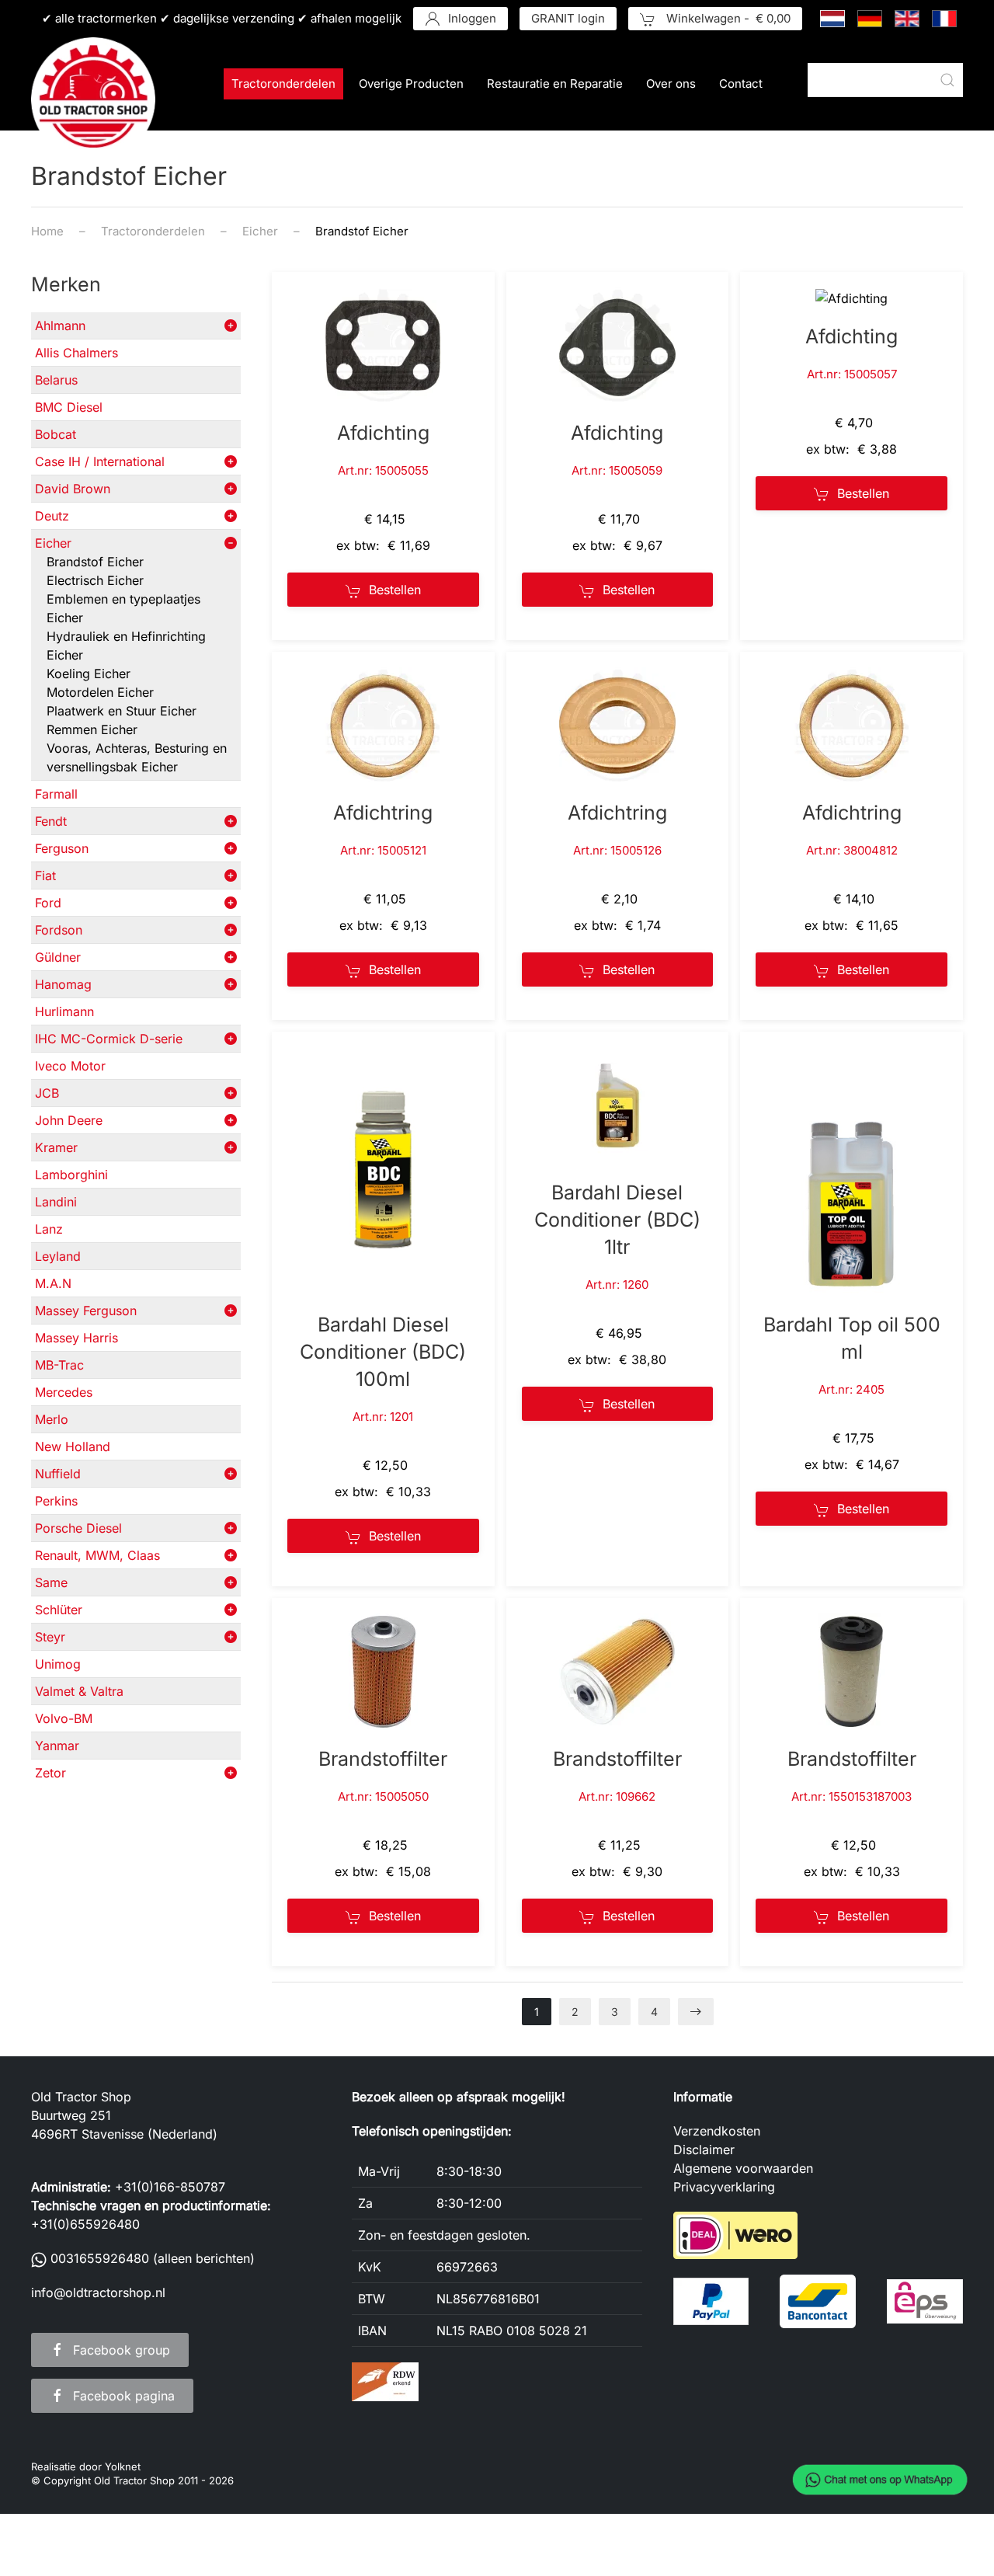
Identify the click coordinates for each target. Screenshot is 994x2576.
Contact (741, 84)
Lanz (49, 1229)
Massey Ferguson (86, 1311)
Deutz (52, 516)
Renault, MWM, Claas (97, 1555)
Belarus (56, 380)
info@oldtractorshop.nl (98, 2292)
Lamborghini (71, 1175)
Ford (48, 903)
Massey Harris (76, 1338)
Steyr (50, 1637)
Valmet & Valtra (79, 1691)
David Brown (73, 489)
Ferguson (62, 848)
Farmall (56, 794)
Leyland (58, 1256)
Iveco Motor (70, 1066)
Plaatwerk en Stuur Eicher (122, 711)
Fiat (45, 875)
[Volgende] (696, 2012)
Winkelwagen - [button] (727, 18)
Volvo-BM (64, 1718)
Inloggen (472, 18)
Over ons (671, 84)
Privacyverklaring (724, 2187)
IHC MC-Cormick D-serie (109, 1039)
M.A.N (53, 1283)
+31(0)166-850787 (170, 2187)
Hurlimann (64, 1011)
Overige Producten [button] (411, 84)
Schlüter (59, 1610)
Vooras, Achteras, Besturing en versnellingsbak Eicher (137, 757)
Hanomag (63, 984)
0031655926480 (100, 2258)
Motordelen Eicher (100, 692)
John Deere (69, 1120)
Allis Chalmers (76, 353)
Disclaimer (704, 2150)
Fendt (51, 821)
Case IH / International (100, 461)
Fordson (59, 930)
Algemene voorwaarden (743, 2168)
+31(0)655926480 (85, 2224)
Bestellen (395, 590)
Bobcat (56, 434)
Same (51, 1582)
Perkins (56, 1501)
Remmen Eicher (92, 729)
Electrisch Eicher (95, 580)
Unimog (58, 1664)
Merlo (52, 1419)
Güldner (58, 957)
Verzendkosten (717, 2131)
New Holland (73, 1446)
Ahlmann (60, 325)
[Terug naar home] (93, 99)
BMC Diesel (69, 407)
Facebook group (122, 2350)
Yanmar (57, 1746)
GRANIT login (568, 18)
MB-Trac (59, 1365)
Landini (56, 1202)
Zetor (50, 1773)
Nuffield (58, 1474)
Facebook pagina (124, 2396)
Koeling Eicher (89, 674)
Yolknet (123, 2466)
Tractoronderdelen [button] (283, 84)
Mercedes (64, 1392)
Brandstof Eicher (95, 562)
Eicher (53, 543)
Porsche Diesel (78, 1528)
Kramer (56, 1147)
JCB (47, 1093)
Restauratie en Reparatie (555, 84)
